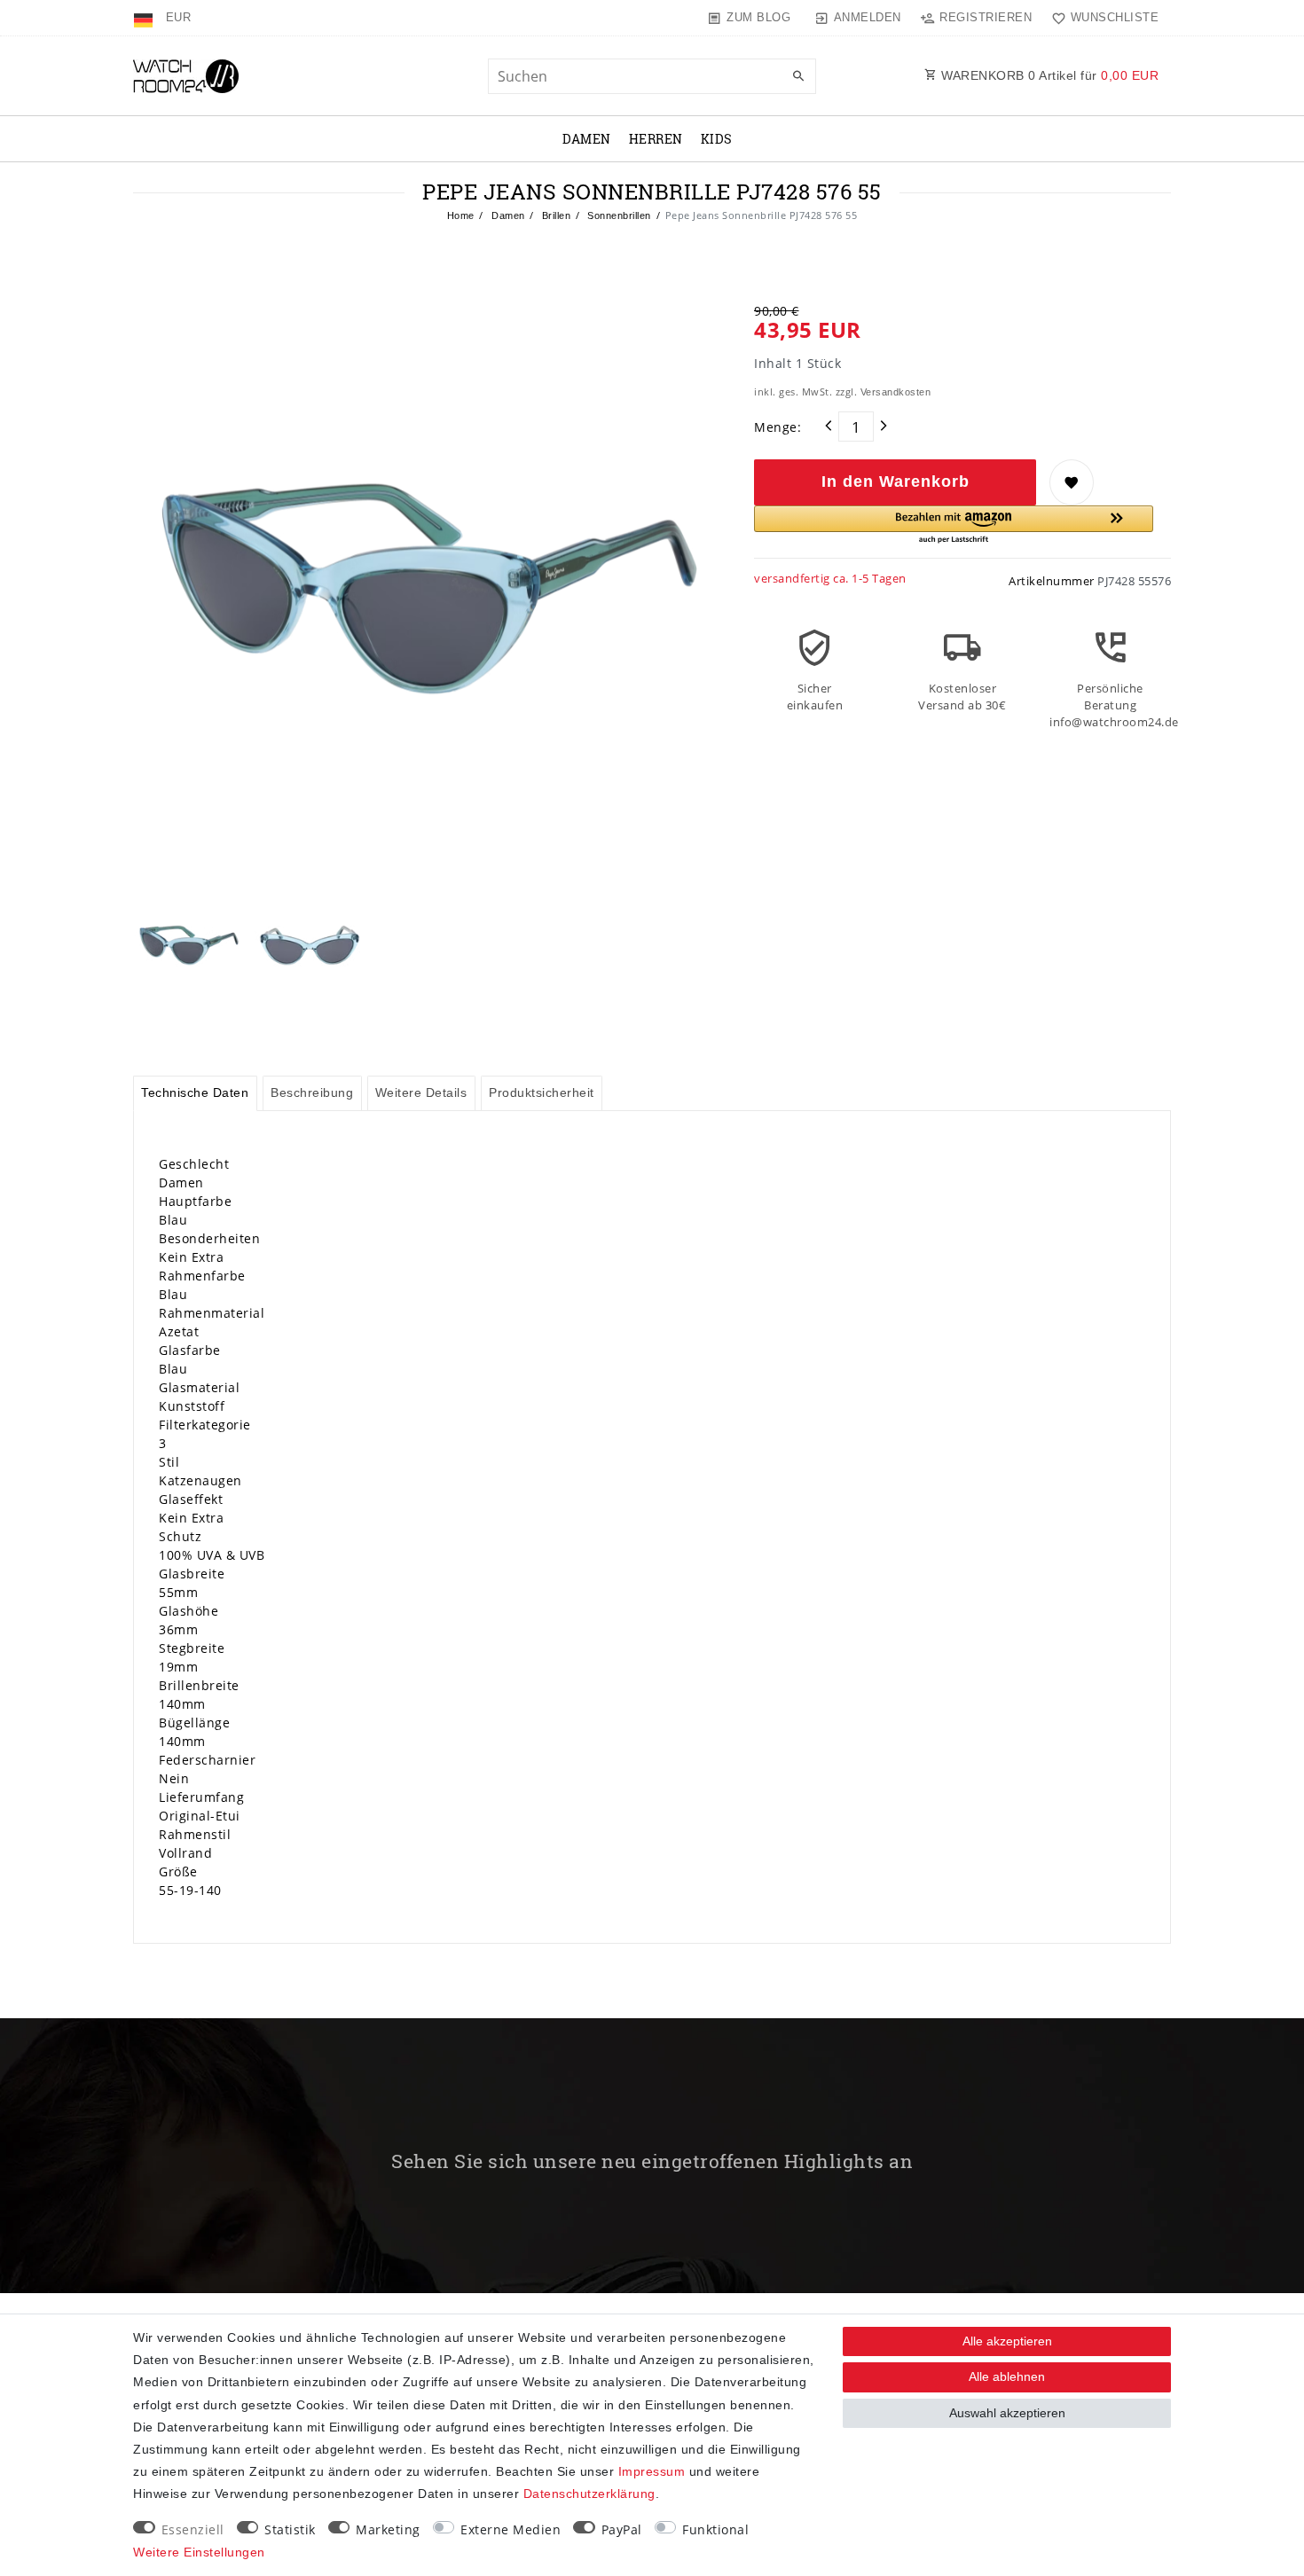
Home (461, 215)
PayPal (622, 2529)
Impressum (652, 2471)
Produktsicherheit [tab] (542, 1092)
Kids (717, 139)
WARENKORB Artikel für (1049, 75)
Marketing (388, 2529)
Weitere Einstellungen (199, 2552)
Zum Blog (758, 17)
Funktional (715, 2529)
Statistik (290, 2529)
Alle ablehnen (1007, 2376)
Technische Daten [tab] (195, 1092)
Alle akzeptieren (1007, 2341)
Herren (656, 139)
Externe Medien (511, 2529)
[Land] (145, 18)
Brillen (554, 215)
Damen (587, 139)
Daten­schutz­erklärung (589, 2494)
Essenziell (193, 2529)
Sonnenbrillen (618, 215)
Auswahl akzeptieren (1007, 2413)
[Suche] (798, 77)
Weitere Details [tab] (421, 1092)
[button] (954, 525)
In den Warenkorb (896, 482)
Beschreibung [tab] (312, 1092)
